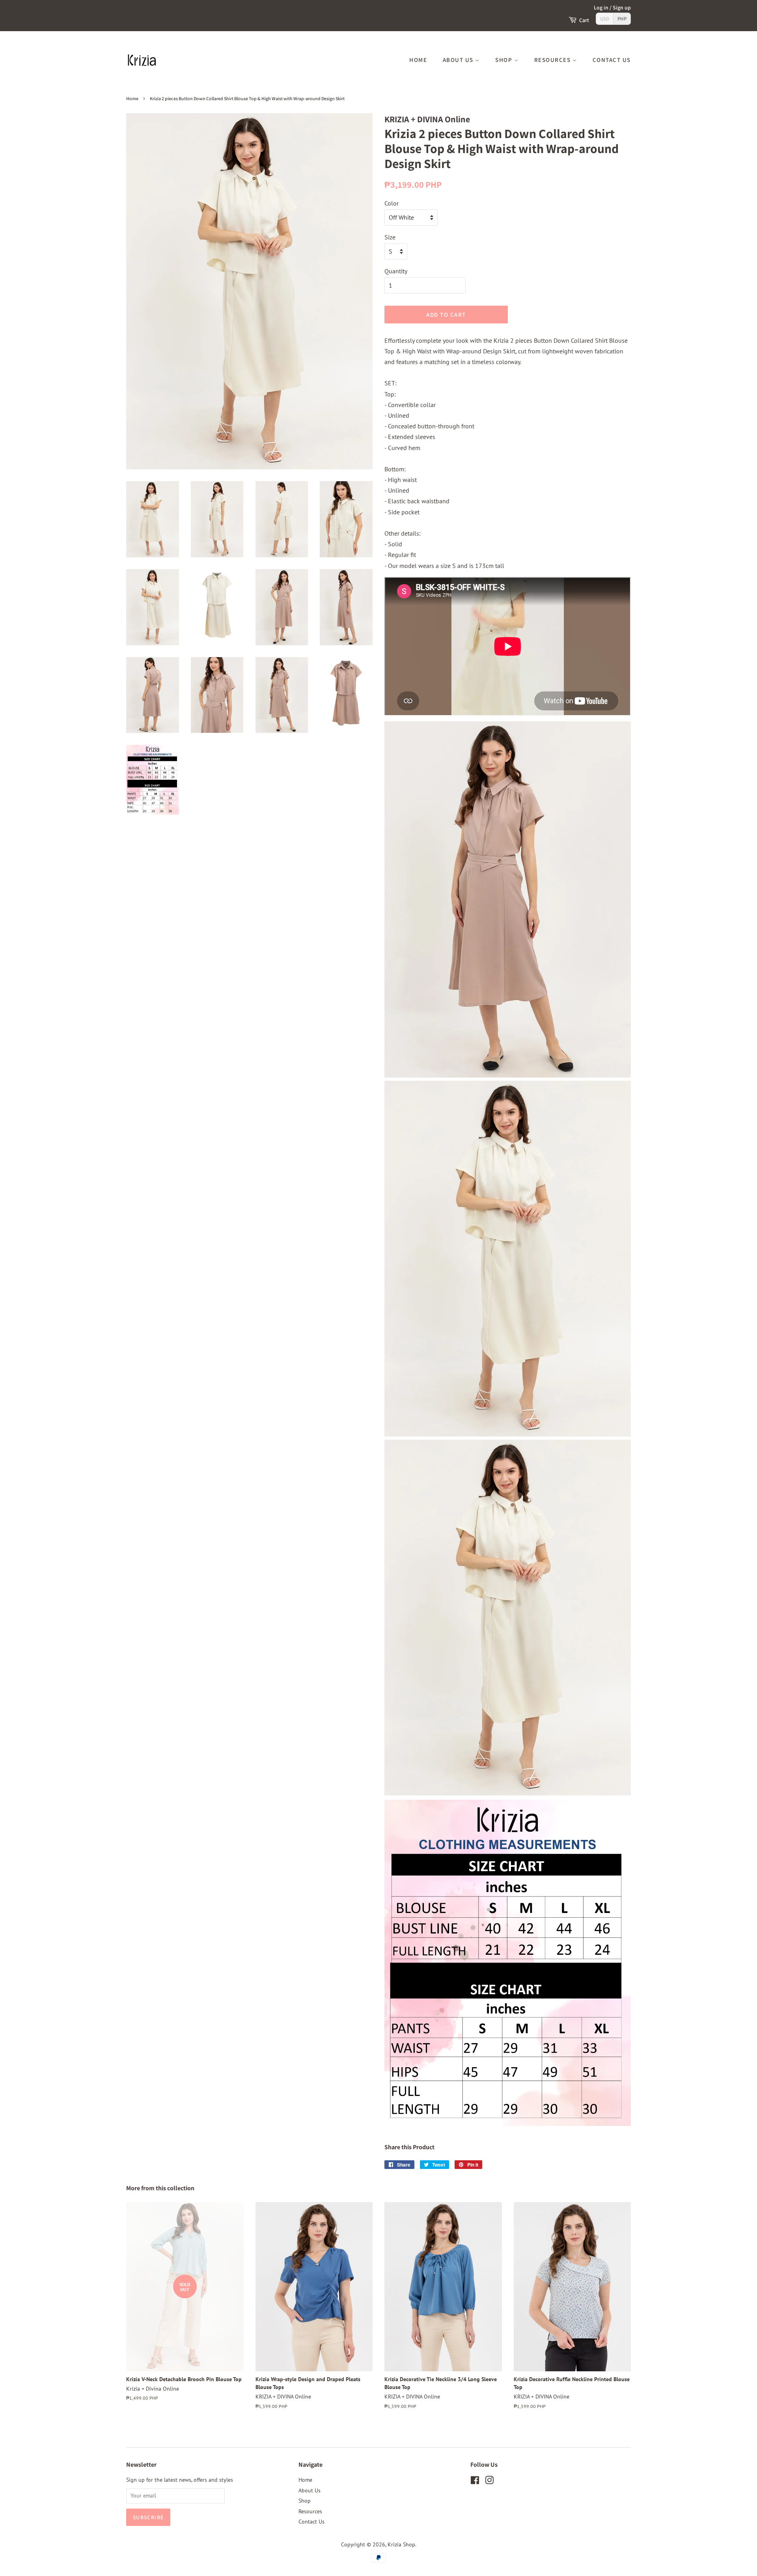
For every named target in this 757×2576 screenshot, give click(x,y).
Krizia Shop (401, 2544)
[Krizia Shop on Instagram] (489, 2482)
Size (390, 237)
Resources (553, 60)
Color (392, 203)
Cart (584, 20)
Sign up (622, 7)
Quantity (396, 271)
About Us (459, 60)
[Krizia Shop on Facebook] (475, 2482)
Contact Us (612, 60)
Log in (601, 7)
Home (418, 60)
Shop (505, 60)
